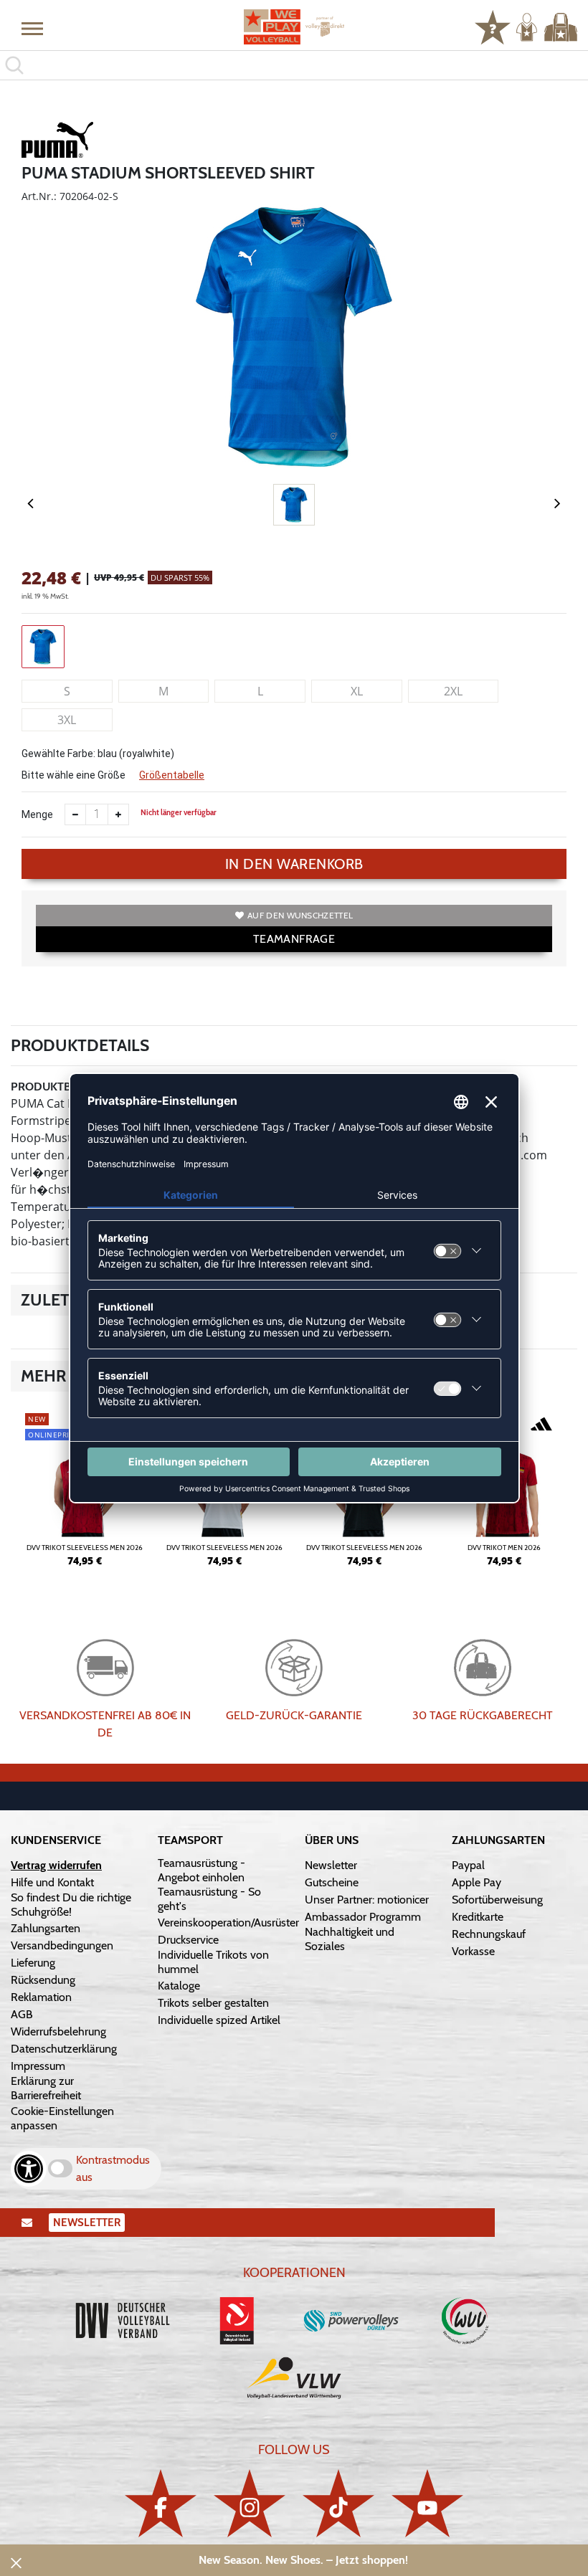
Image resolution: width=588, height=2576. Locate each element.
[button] (32, 28)
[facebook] (161, 2503)
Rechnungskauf (489, 1934)
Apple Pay (476, 1882)
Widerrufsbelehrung (58, 2031)
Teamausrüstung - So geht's (209, 1899)
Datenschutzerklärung (64, 2049)
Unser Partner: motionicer (367, 1900)
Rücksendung (43, 1980)
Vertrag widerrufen (56, 1865)
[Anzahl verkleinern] (75, 814)
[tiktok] (338, 2503)
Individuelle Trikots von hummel (213, 1962)
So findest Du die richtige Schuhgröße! (71, 1905)
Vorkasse (473, 1951)
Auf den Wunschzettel (300, 915)
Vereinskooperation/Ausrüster (228, 1923)
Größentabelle (172, 775)
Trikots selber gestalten (213, 2003)
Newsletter (331, 1865)
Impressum (38, 2066)
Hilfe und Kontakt (52, 1882)
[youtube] (427, 2503)
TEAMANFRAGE (294, 939)
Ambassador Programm (363, 1917)
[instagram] (250, 2503)
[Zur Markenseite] (57, 142)
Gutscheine (332, 1882)
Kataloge (179, 1986)
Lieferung (33, 1963)
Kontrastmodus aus (113, 2168)
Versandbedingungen (62, 1945)
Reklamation (41, 1997)
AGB (22, 2014)
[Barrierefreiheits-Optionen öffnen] (29, 2169)
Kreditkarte (478, 1917)
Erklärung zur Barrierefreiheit (46, 2088)
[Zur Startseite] (294, 27)
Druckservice (188, 1940)
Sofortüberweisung (497, 1900)
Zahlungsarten (46, 1928)
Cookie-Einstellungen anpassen (62, 2118)
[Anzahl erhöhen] (118, 814)
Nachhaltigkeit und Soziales (350, 1939)
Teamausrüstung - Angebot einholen (201, 1870)
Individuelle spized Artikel (219, 2020)
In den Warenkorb (294, 864)
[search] (294, 65)
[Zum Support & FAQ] (493, 26)
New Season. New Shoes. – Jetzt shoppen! (303, 2560)
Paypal (468, 1865)
